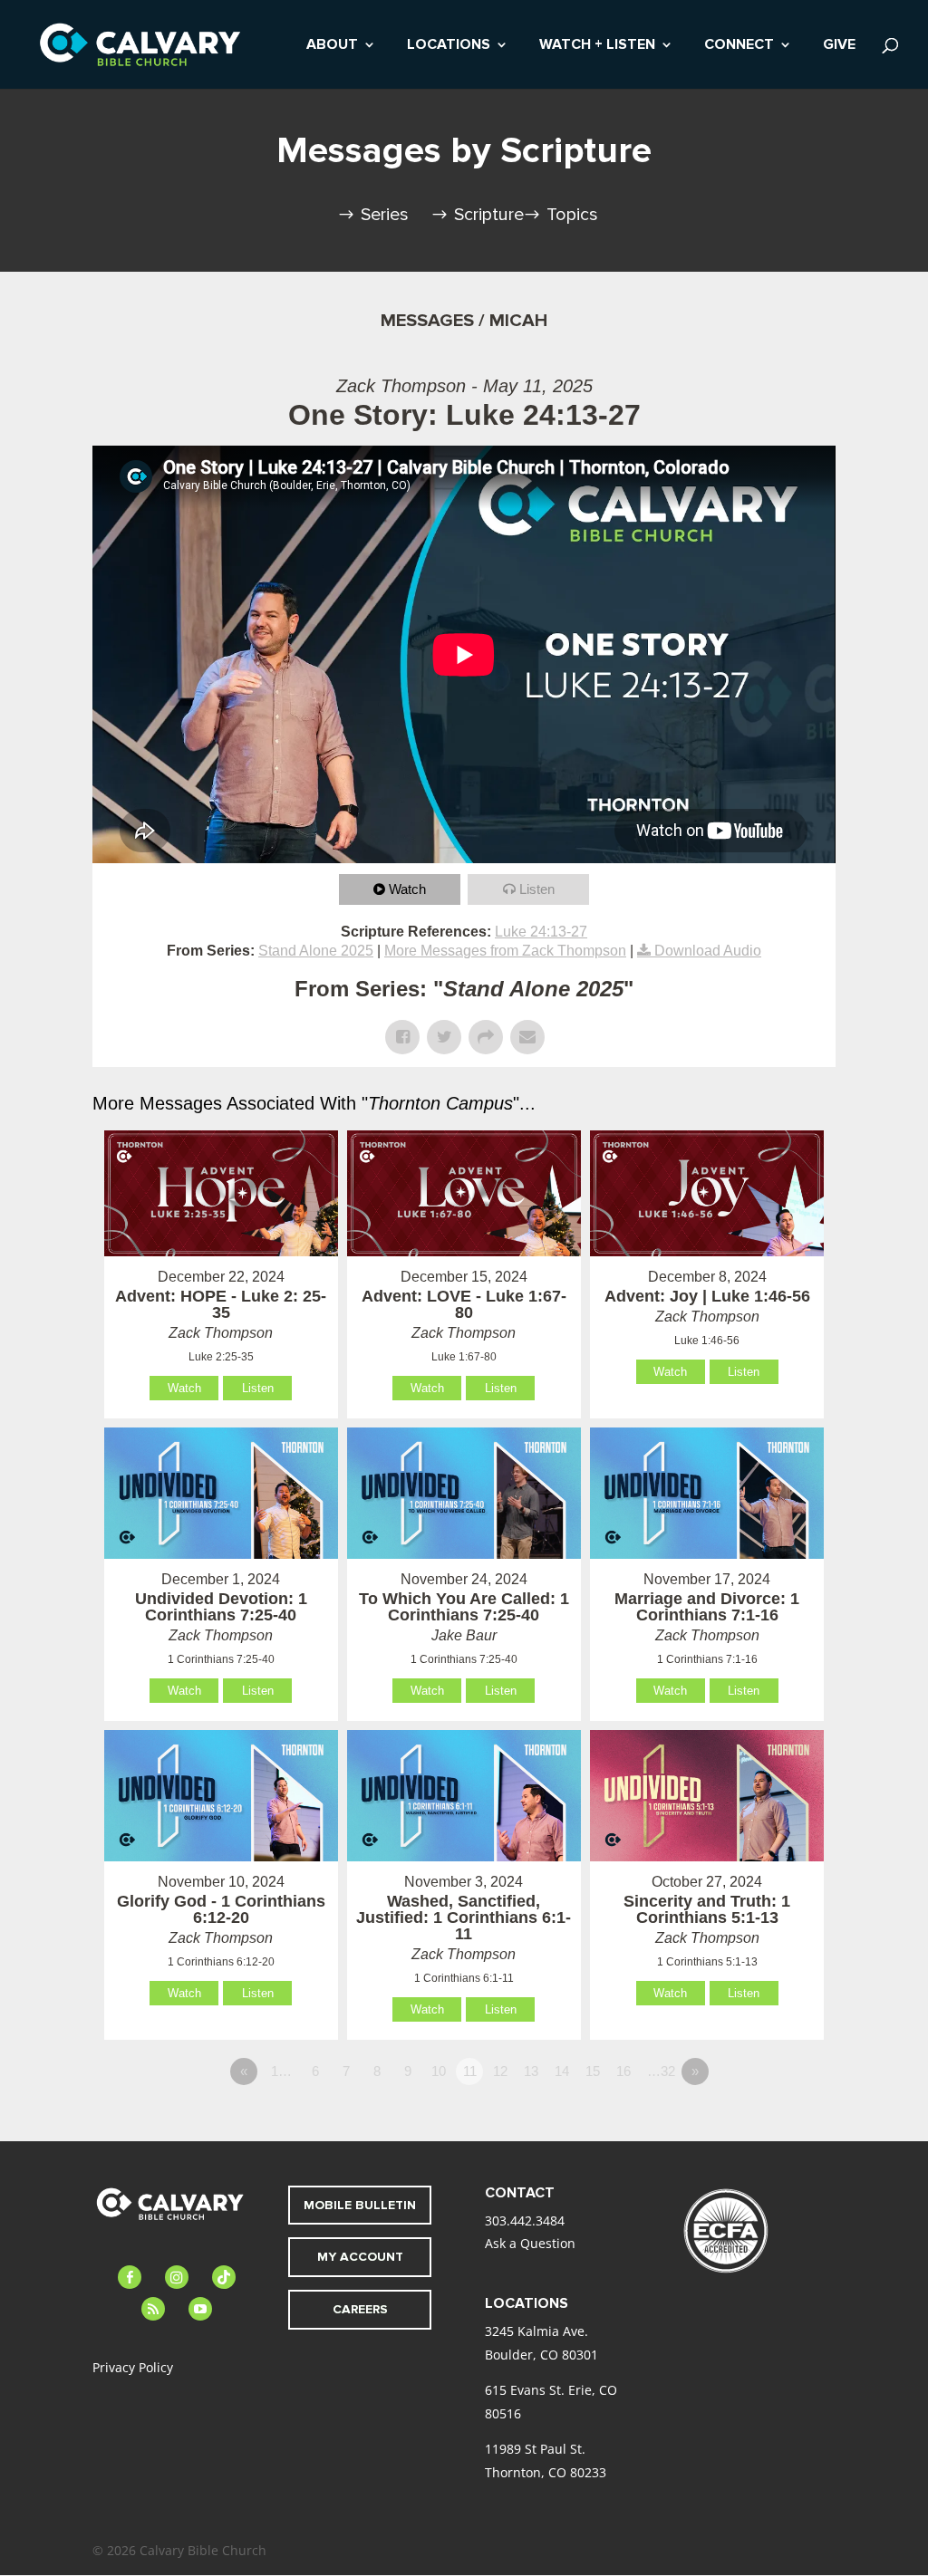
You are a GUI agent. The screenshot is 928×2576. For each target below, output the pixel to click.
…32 (661, 2071)
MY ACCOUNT (360, 2257)
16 (623, 2071)
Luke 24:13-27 (541, 932)
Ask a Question (530, 2243)
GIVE (839, 46)
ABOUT (332, 46)
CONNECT (739, 46)
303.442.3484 (525, 2220)
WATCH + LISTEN (597, 46)
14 (562, 2071)
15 (593, 2071)
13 (531, 2071)
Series (385, 215)
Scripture (489, 215)
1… (281, 2071)
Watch (407, 889)
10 (439, 2071)
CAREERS (360, 2309)
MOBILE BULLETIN (360, 2205)
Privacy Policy (133, 2367)
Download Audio (708, 951)
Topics (572, 215)
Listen (537, 889)
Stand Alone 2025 (316, 951)
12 (500, 2071)
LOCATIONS (449, 46)
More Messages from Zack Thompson (505, 951)
